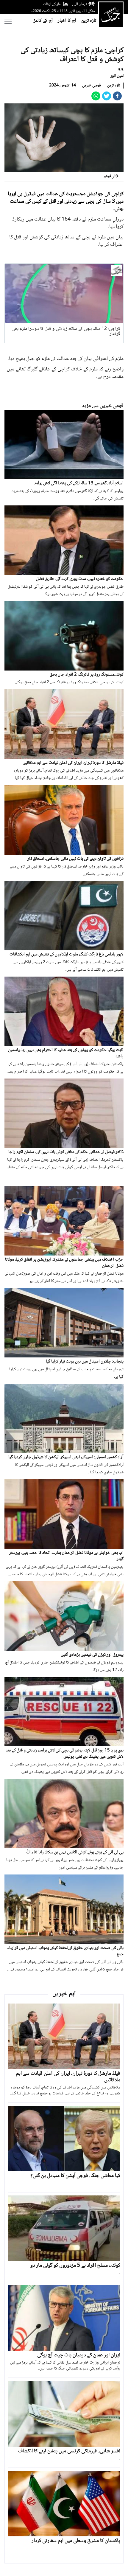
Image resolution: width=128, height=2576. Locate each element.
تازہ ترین (89, 21)
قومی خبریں (92, 86)
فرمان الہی (79, 4)
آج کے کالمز (43, 21)
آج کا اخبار (67, 21)
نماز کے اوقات (52, 4)
